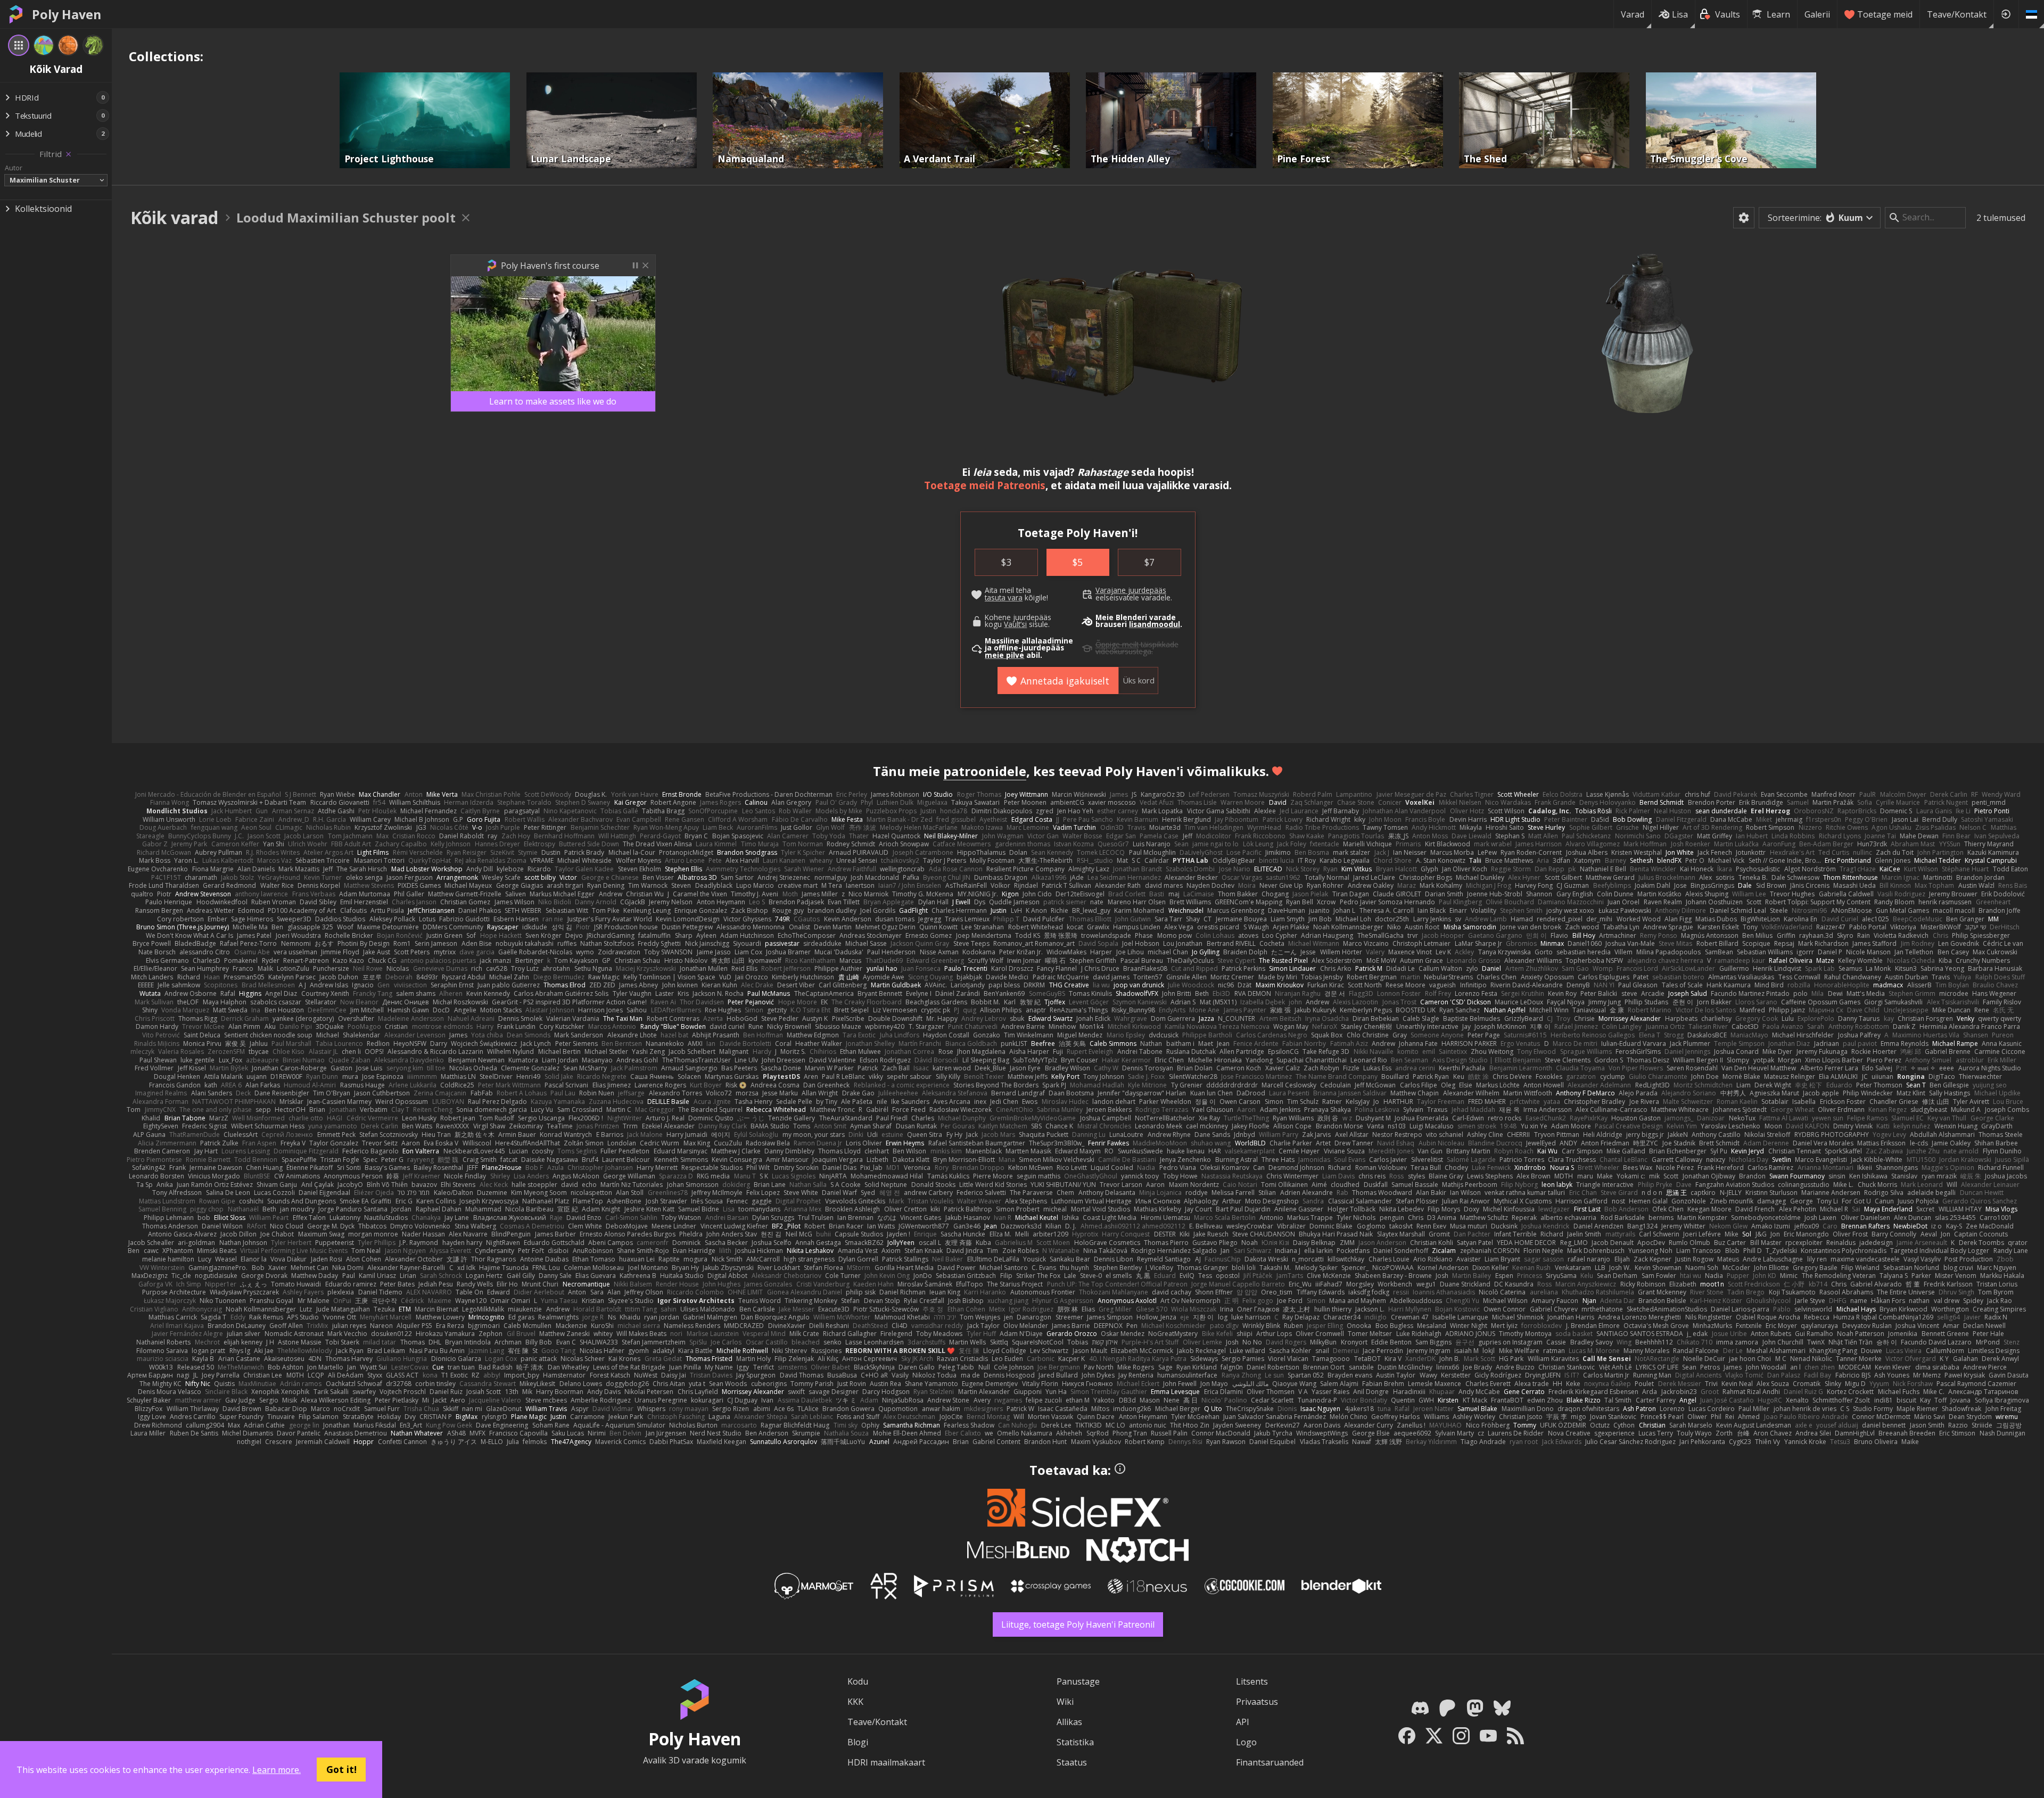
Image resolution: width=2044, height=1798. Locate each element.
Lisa (1680, 14)
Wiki (1065, 1702)
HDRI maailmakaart (886, 1762)
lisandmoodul (1155, 624)
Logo (1246, 1742)
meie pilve (1004, 655)
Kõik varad (174, 217)
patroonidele (985, 771)
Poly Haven (67, 14)
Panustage (1078, 1681)
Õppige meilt (1117, 645)
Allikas (1069, 1722)
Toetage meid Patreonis (985, 485)
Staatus (1072, 1762)
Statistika (1075, 1742)
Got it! (341, 1769)
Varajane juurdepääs (1131, 590)
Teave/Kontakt (1957, 14)
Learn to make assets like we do (553, 401)
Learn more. (277, 1770)
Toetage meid (1885, 14)
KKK (855, 1702)
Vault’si (1015, 624)
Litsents (1252, 1681)
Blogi (858, 1742)
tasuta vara (1004, 598)
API (1243, 1722)
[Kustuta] (68, 154)
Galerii (1817, 14)
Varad (1633, 14)
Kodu (858, 1681)
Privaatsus (1257, 1702)
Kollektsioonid (43, 209)
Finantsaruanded (1270, 1762)
